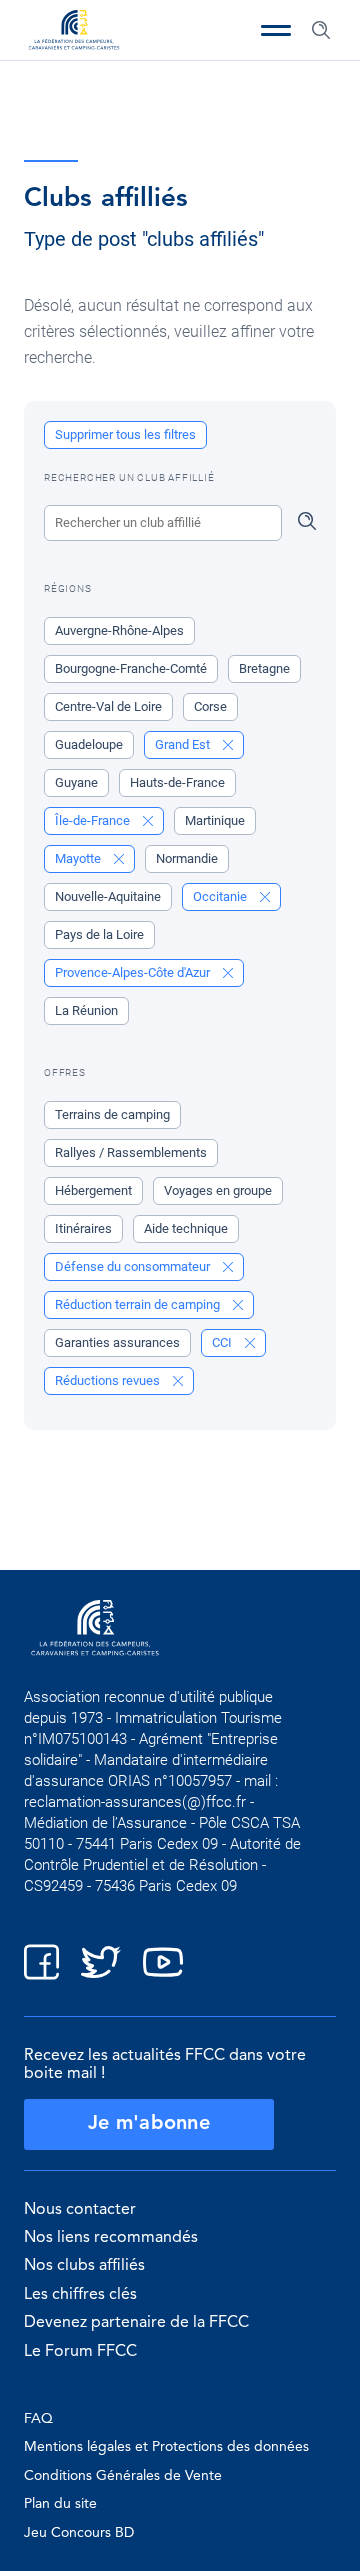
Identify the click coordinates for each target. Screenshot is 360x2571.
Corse (210, 706)
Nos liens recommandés (111, 2238)
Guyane (76, 782)
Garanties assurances (117, 1342)
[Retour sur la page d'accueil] (74, 32)
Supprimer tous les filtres (125, 434)
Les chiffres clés (80, 2295)
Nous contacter (80, 2210)
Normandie (187, 858)
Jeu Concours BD (79, 2533)
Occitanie (221, 896)
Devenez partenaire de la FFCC (136, 2323)
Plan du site (60, 2504)
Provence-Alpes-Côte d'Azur (134, 972)
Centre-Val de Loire (108, 706)
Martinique (215, 820)
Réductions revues (109, 1380)
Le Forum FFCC (80, 2352)
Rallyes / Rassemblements (131, 1152)
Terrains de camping (112, 1114)
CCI (223, 1342)
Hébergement (93, 1190)
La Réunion (86, 1010)
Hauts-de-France (177, 782)
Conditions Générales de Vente (123, 2476)
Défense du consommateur (134, 1266)
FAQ (38, 2419)
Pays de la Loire (99, 934)
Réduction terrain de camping (139, 1304)
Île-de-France (94, 820)
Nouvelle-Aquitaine (108, 896)
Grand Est (184, 744)
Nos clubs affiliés (84, 2266)
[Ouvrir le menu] (276, 30)
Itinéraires (83, 1228)
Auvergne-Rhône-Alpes (119, 630)
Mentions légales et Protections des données (166, 2447)
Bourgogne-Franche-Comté (131, 668)
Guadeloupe (89, 744)
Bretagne (264, 668)
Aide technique (186, 1228)
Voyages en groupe (218, 1190)
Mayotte (79, 858)
